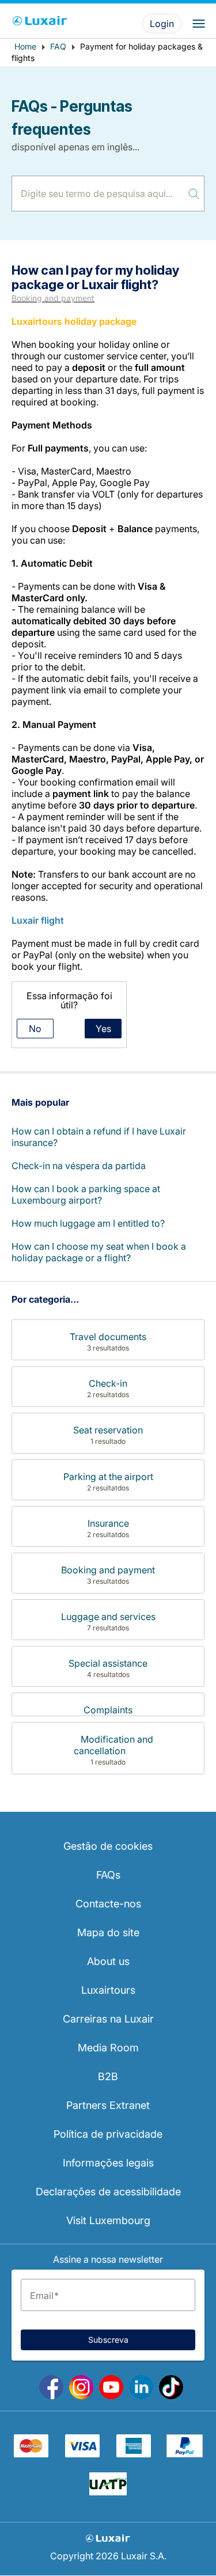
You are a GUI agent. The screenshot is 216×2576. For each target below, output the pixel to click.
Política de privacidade (108, 2134)
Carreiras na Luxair (108, 2019)
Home (25, 46)
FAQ (58, 46)
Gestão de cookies (108, 1846)
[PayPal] (185, 2454)
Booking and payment (53, 298)
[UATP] (108, 2492)
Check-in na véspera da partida (79, 1166)
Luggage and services (108, 1617)
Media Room (108, 2048)
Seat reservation (108, 1430)
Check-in (108, 1383)
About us (108, 1961)
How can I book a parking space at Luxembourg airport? (86, 1194)
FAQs (108, 1875)
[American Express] (134, 2454)
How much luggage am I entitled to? (88, 1223)
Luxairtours (108, 1990)
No (35, 1029)
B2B (108, 2076)
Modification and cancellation (113, 1745)
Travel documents (108, 1337)
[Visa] (82, 2454)
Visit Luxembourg (108, 2220)
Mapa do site (108, 1932)
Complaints (108, 1710)
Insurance (108, 1523)
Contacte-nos (108, 1904)
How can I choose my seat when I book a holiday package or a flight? (99, 1252)
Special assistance (108, 1663)
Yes (103, 1029)
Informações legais (108, 2163)
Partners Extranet (108, 2105)
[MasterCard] (31, 2454)
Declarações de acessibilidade (108, 2192)
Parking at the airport (108, 1477)
